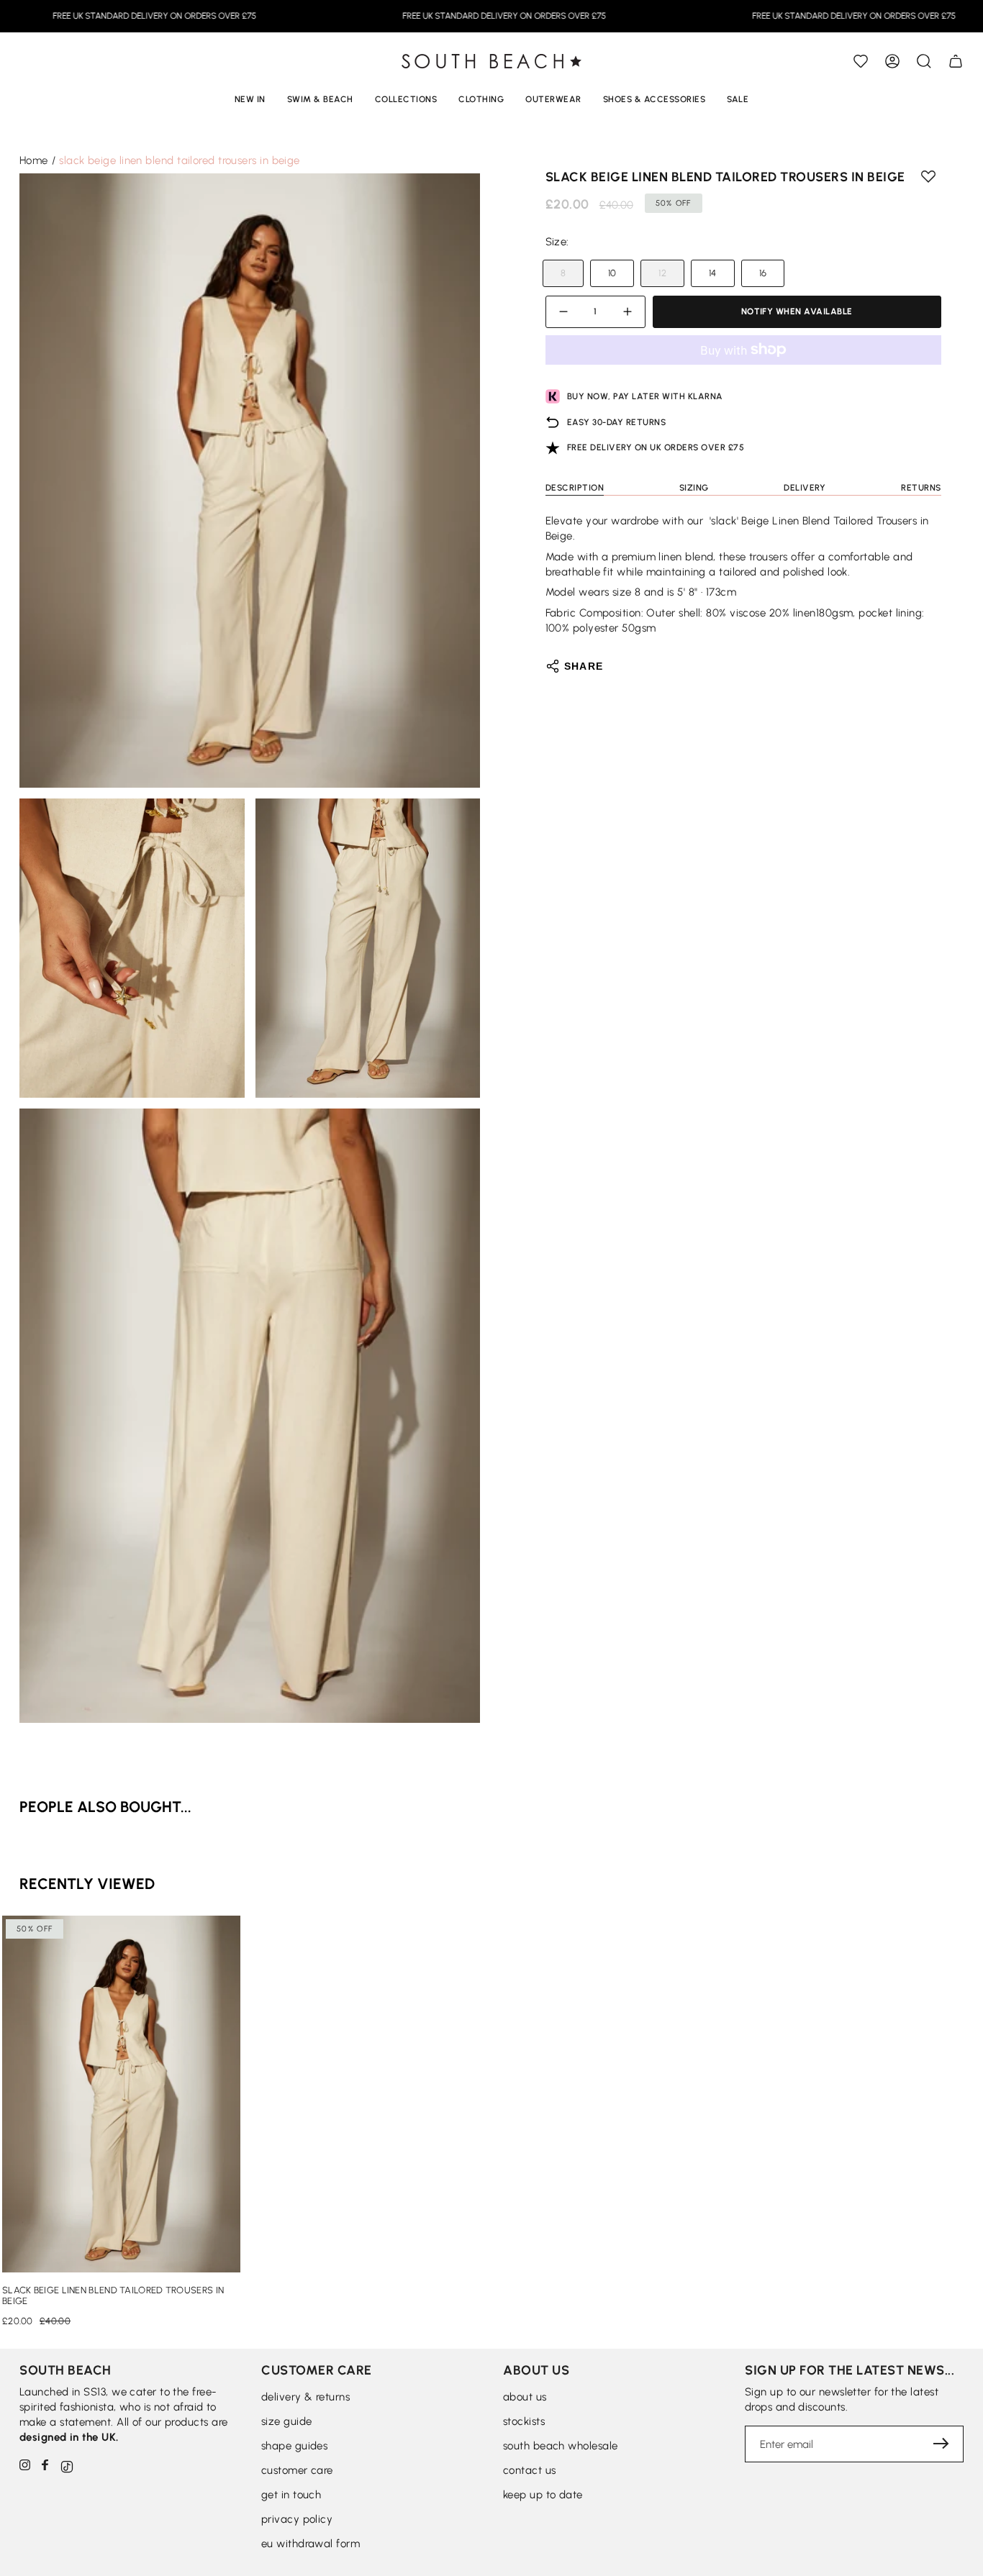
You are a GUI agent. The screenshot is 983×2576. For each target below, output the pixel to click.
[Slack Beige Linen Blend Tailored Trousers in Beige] (121, 2094)
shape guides (294, 2446)
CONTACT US (530, 2470)
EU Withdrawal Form (311, 2544)
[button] (924, 61)
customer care (297, 2470)
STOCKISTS (524, 2421)
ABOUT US (525, 2397)
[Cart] (956, 61)
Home (34, 160)
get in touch (291, 2495)
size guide (287, 2421)
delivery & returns (305, 2397)
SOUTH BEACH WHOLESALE (560, 2446)
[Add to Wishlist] (861, 61)
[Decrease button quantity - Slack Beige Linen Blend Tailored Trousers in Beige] (566, 312)
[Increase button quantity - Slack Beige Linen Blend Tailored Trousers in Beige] (625, 312)
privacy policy (297, 2519)
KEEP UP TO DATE (543, 2495)
